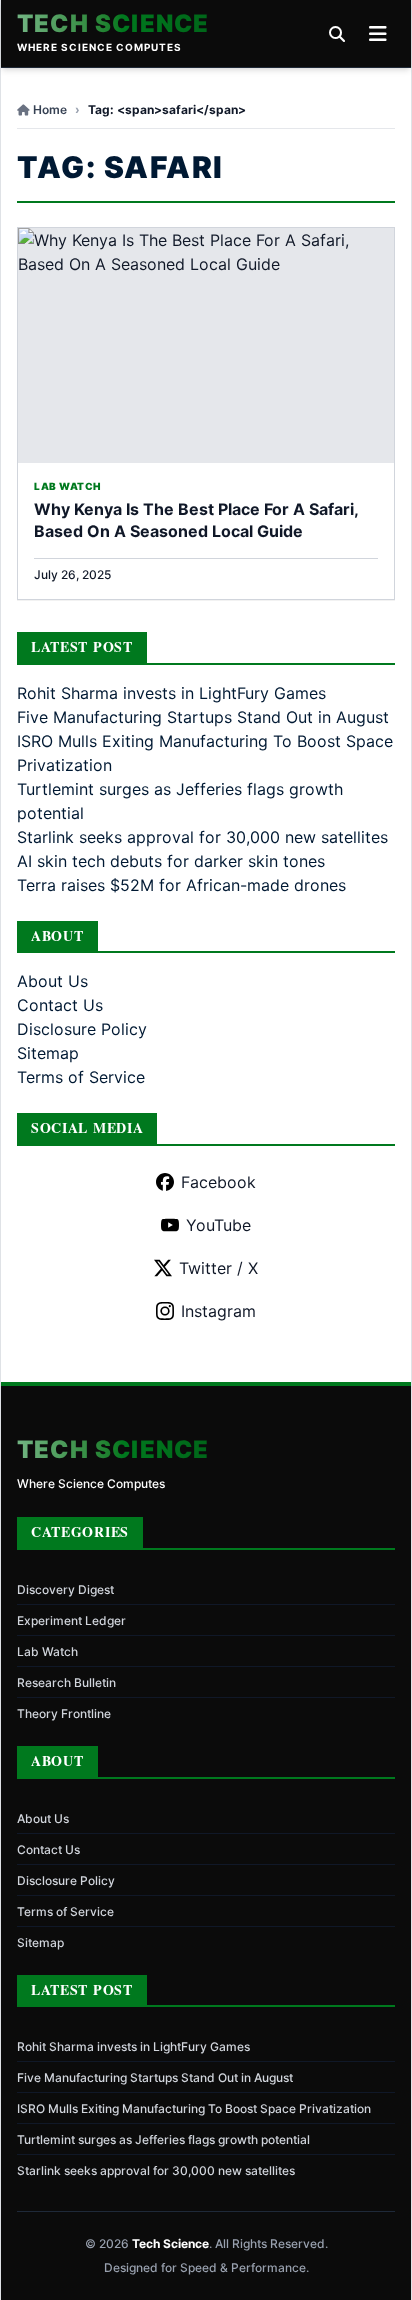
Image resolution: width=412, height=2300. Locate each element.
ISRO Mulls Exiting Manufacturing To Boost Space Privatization (194, 2108)
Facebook (218, 1182)
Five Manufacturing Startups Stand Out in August (203, 717)
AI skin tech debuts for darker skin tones (171, 861)
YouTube (218, 1225)
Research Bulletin (66, 1682)
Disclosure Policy (82, 1029)
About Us (52, 981)
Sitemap (48, 1053)
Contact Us (60, 1005)
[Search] (337, 34)
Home (50, 109)
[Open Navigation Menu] (378, 34)
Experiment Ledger (71, 1620)
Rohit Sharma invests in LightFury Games (171, 693)
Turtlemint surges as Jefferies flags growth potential (163, 2139)
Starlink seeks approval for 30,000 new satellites (202, 837)
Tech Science (113, 24)
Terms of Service (81, 1077)
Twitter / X (218, 1268)
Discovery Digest (65, 1589)
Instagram (218, 1311)
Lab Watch (47, 1651)
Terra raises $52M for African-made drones (181, 885)
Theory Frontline (64, 1713)
